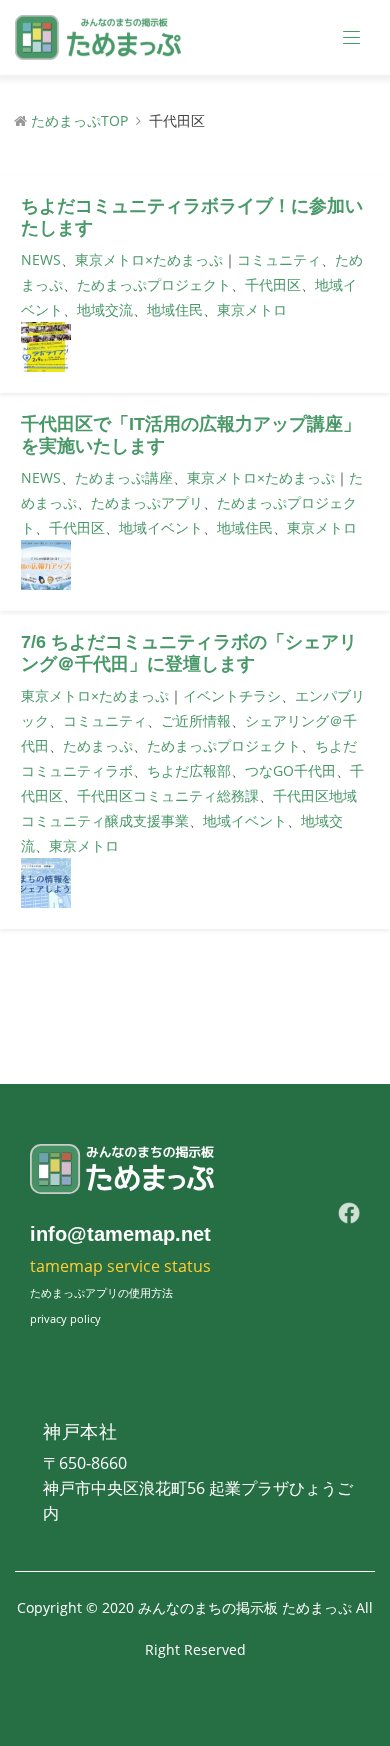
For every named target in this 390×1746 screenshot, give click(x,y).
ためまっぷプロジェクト (154, 284)
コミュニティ (279, 259)
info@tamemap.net (120, 1234)
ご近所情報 (196, 720)
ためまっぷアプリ (147, 502)
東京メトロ (252, 309)
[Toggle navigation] (352, 38)
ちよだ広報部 (189, 770)
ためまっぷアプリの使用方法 (101, 1292)
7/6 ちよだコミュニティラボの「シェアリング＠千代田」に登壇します (189, 653)
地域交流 (105, 309)
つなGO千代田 (290, 770)
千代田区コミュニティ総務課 (168, 795)
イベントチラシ (232, 695)
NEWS (41, 259)
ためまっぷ (98, 745)
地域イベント (161, 527)
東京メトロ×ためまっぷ (149, 259)
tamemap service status (120, 1266)
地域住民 (175, 309)
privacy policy (65, 1318)
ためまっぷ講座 (124, 477)
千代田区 (273, 284)
